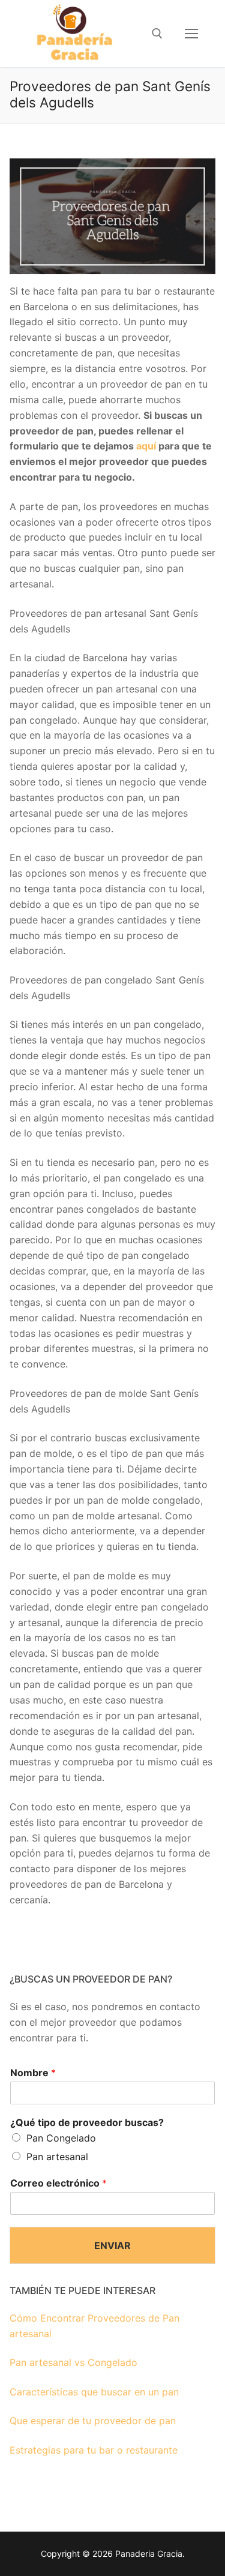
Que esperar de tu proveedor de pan (93, 2421)
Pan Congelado (61, 2138)
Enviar (112, 2245)
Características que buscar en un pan (94, 2392)
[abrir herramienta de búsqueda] (157, 34)
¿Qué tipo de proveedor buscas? (87, 2122)
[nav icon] (191, 34)
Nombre (33, 2073)
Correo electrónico (58, 2183)
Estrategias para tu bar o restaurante (94, 2450)
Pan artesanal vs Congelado (73, 2362)
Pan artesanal (57, 2157)
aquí (146, 446)
